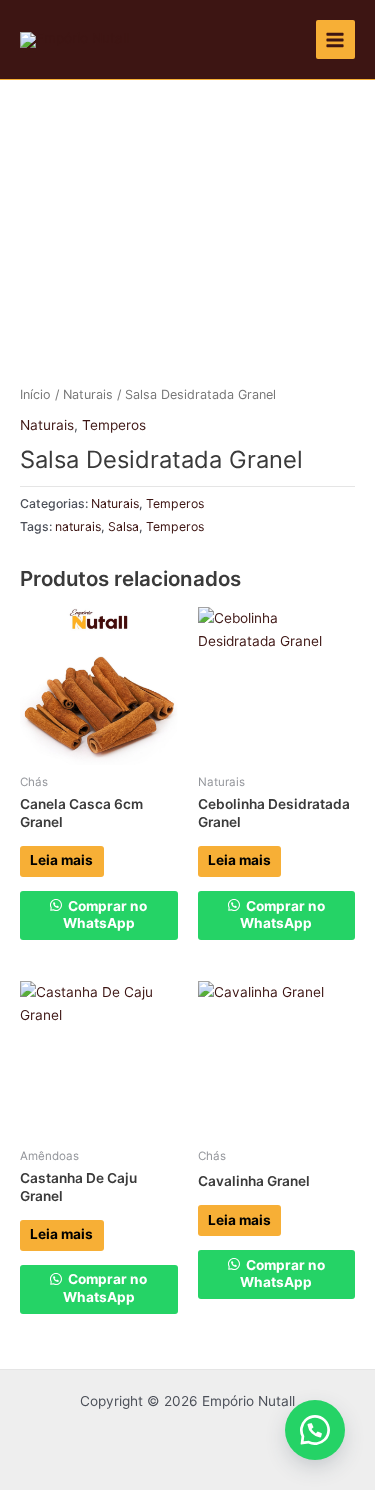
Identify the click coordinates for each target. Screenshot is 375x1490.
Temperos (114, 425)
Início (35, 394)
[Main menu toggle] (335, 39)
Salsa (123, 526)
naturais (78, 526)
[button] (315, 1430)
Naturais (88, 394)
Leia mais (61, 860)
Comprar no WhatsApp (105, 915)
